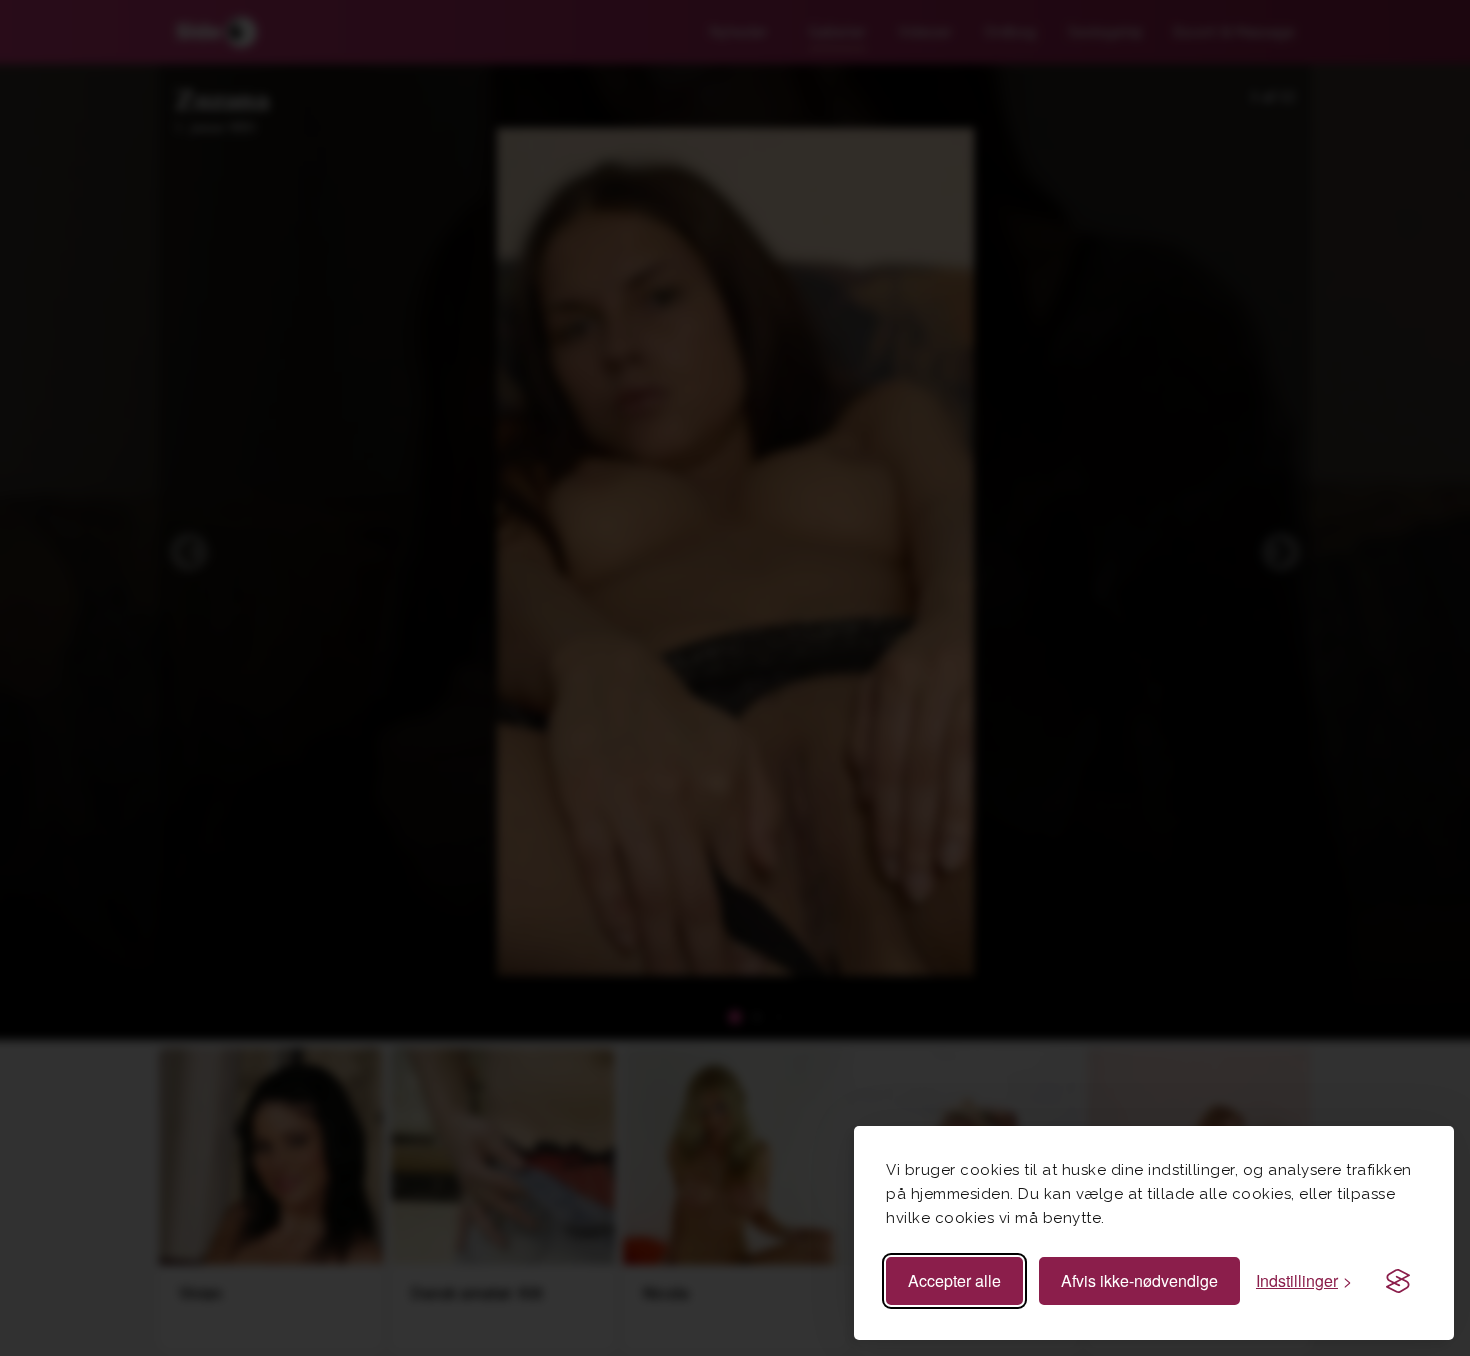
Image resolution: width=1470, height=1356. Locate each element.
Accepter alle (954, 1280)
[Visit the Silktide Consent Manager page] (1398, 1281)
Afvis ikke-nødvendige (1139, 1280)
